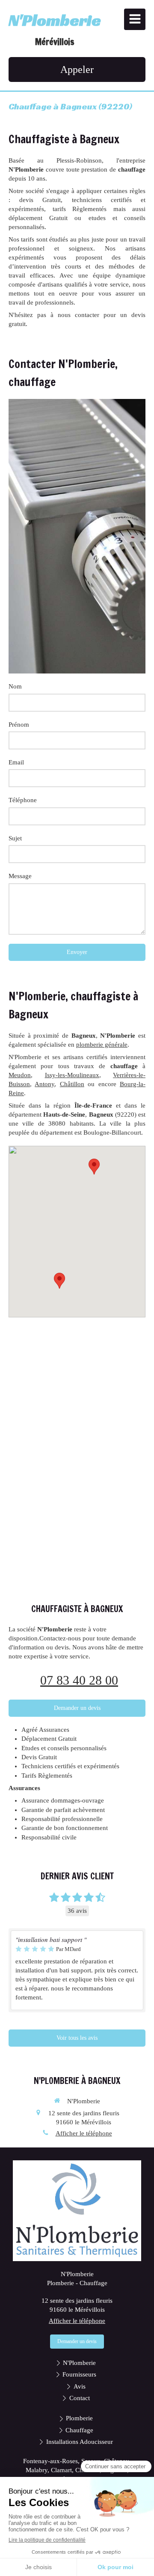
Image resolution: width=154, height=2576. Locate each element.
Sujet (15, 838)
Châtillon (72, 1084)
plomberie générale (102, 1045)
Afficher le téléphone (84, 2133)
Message (20, 876)
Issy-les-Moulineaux (72, 1075)
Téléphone (23, 800)
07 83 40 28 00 (79, 1680)
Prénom (19, 725)
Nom (15, 686)
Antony (44, 1084)
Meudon (20, 1075)
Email (16, 762)
